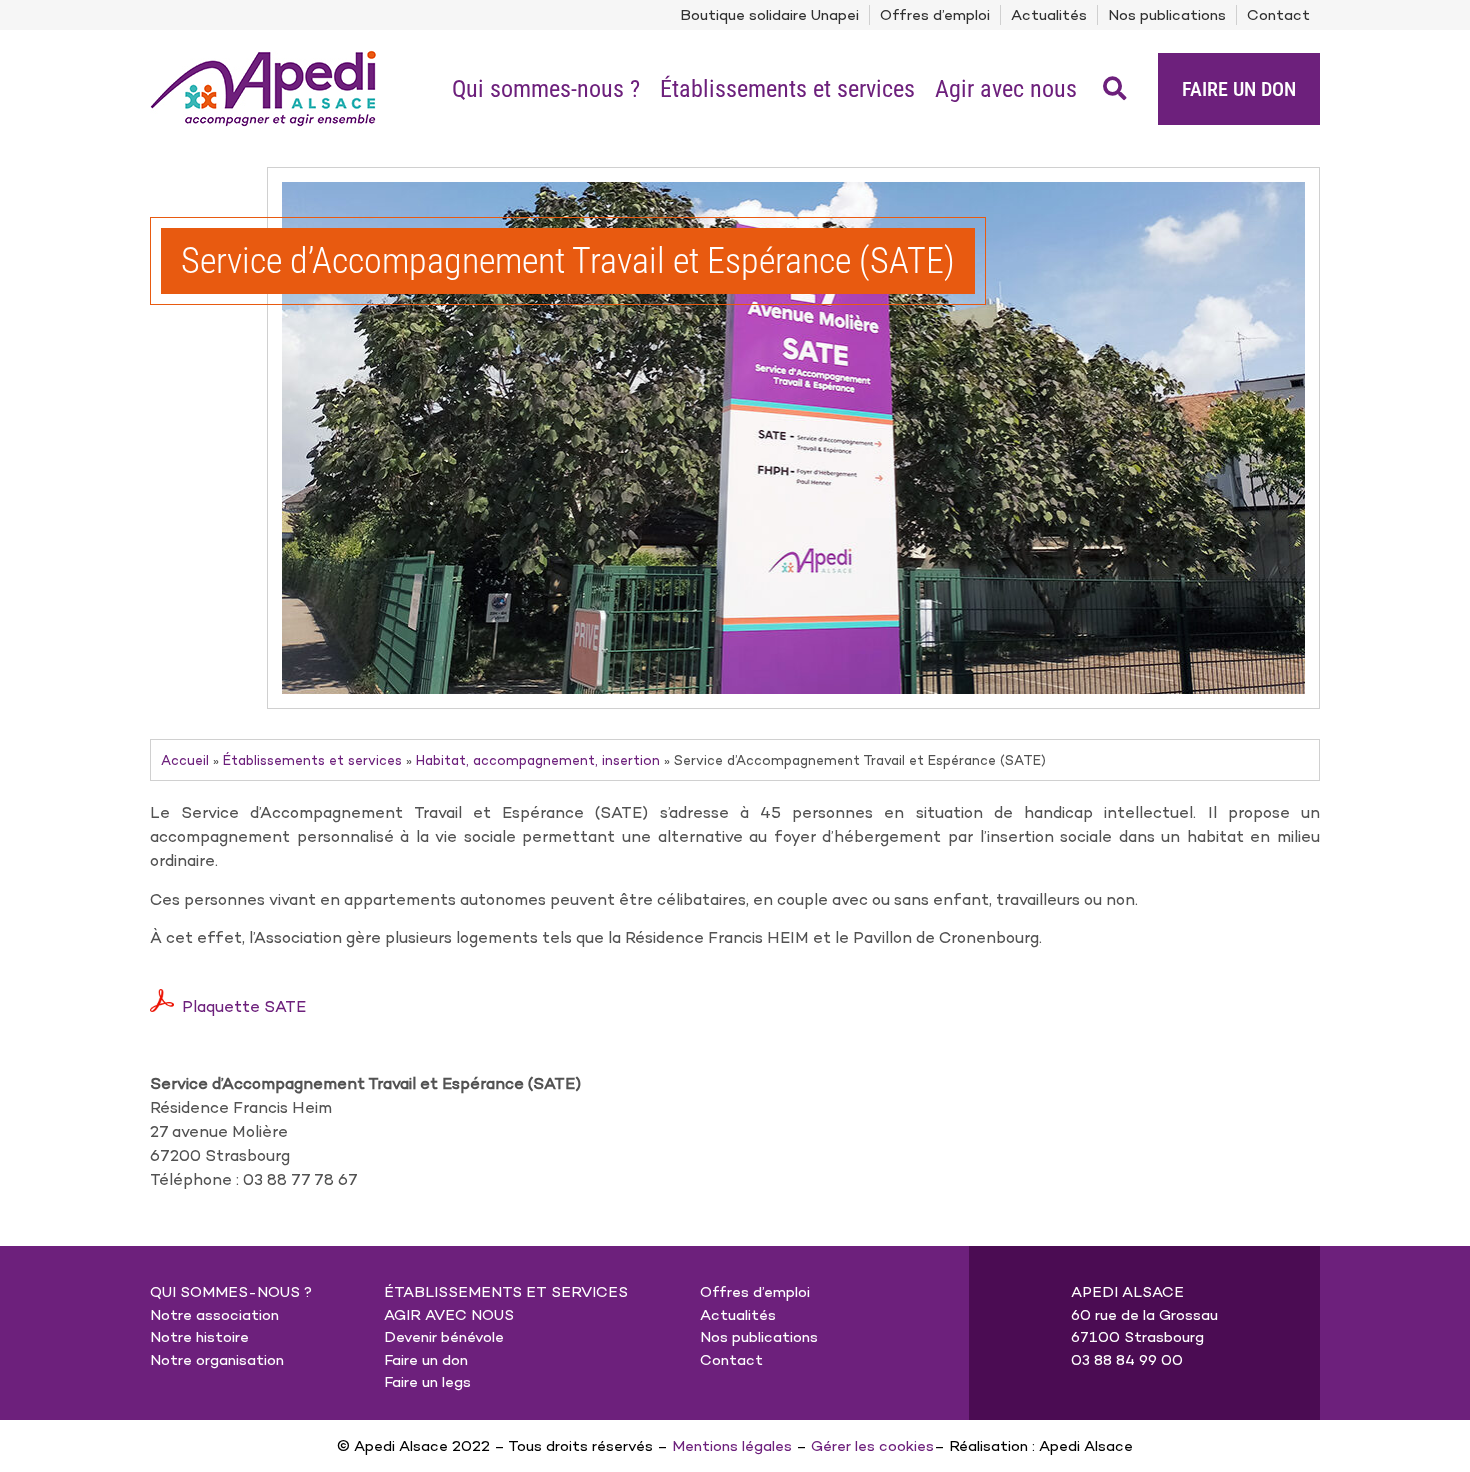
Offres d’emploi (935, 15)
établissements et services (506, 1292)
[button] (1115, 89)
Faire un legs (427, 1382)
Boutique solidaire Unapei (769, 15)
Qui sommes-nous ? (546, 89)
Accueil (185, 760)
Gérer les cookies (872, 1446)
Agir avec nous (1006, 89)
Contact (1278, 15)
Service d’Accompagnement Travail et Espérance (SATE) (568, 261)
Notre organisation (217, 1360)
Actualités (1049, 15)
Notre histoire (199, 1337)
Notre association (214, 1315)
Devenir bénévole (444, 1337)
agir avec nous (449, 1315)
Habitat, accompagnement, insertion (538, 760)
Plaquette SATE (244, 1006)
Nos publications (1167, 15)
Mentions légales (732, 1446)
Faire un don (426, 1360)
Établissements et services (787, 89)
